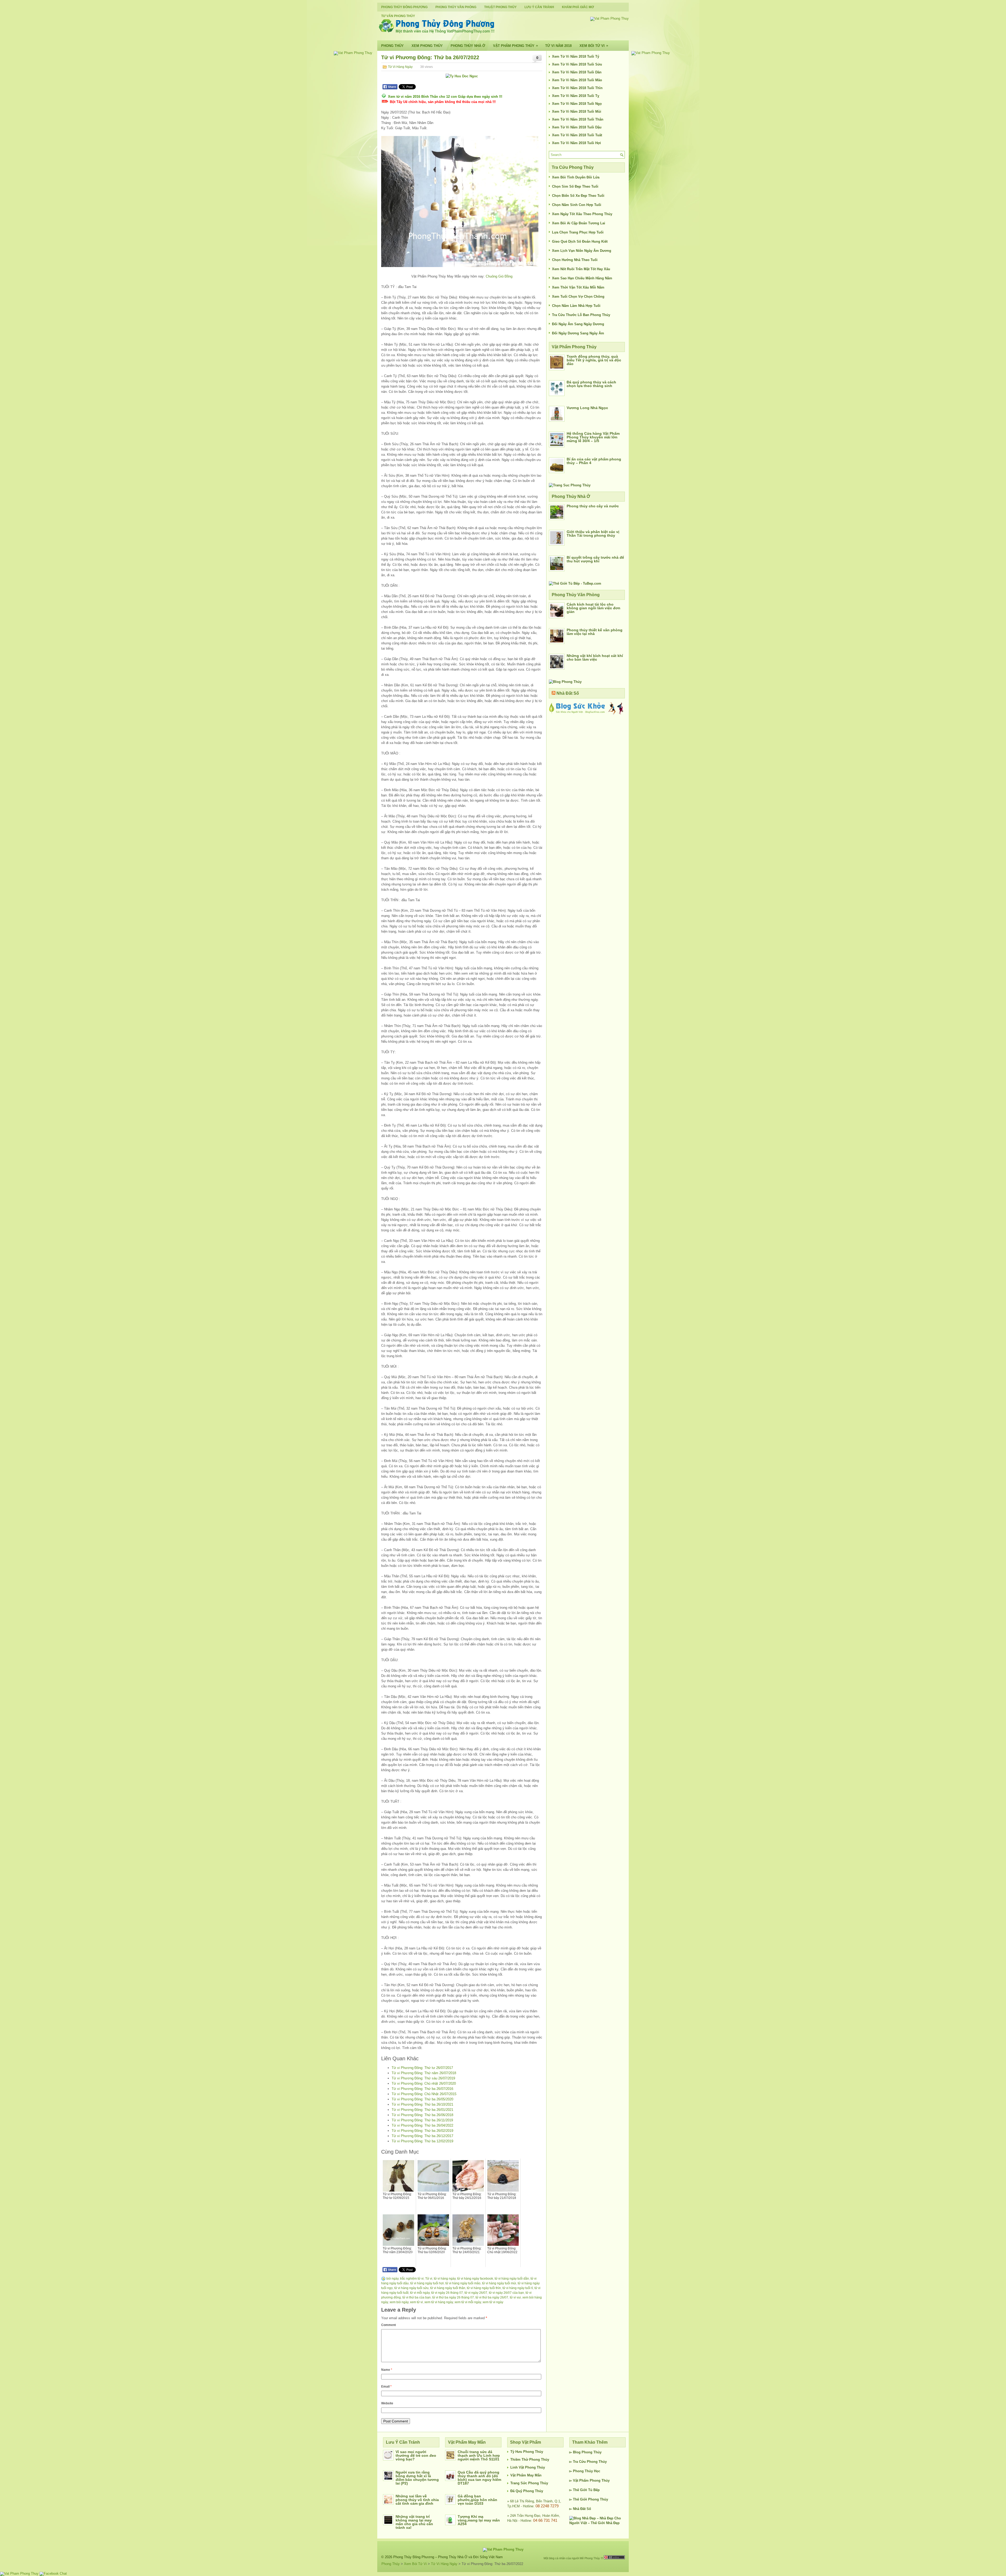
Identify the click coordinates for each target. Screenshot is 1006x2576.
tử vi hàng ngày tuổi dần (512, 2279)
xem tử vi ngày (493, 2302)
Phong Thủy (392, 46)
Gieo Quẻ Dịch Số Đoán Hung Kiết (580, 241)
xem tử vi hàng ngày (439, 2302)
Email (386, 2387)
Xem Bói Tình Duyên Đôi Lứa (576, 177)
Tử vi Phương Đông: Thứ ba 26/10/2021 (422, 2104)
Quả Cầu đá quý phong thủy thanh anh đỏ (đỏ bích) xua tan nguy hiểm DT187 (479, 2478)
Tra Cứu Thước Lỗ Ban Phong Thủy (581, 315)
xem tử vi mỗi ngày (468, 2302)
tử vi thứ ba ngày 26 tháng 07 (453, 2297)
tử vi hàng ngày (445, 2279)
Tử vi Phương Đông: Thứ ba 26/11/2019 (422, 2120)
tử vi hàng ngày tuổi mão (463, 2283)
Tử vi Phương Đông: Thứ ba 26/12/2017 (422, 2136)
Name (387, 2370)
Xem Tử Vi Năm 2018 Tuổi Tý (576, 56)
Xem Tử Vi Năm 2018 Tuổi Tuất (577, 135)
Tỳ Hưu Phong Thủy (527, 2452)
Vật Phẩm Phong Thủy (515, 46)
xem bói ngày (399, 2302)
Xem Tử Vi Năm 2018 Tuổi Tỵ (576, 96)
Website (387, 2403)
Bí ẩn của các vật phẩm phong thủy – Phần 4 (594, 461)
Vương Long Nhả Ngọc (587, 408)
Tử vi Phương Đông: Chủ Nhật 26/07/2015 (424, 2094)
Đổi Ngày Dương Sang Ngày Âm (578, 333)
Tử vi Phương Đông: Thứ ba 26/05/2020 (422, 2099)
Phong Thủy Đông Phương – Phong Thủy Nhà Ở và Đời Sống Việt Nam (448, 2557)
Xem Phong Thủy (427, 46)
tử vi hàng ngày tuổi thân (448, 2288)
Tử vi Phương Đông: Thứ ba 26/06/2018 (422, 2115)
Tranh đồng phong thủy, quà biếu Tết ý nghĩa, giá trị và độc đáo (594, 360)
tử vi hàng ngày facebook (475, 2279)
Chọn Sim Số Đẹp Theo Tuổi (575, 186)
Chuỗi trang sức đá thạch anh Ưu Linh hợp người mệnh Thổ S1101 (479, 2455)
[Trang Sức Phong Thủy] (570, 485)
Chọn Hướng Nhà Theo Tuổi (575, 260)
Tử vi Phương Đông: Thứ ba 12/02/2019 (422, 2141)
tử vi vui (515, 2297)
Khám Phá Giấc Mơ (578, 7)
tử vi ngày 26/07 (476, 2293)
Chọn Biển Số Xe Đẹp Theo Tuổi (578, 196)
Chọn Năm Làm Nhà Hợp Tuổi (576, 306)
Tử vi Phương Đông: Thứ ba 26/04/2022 (422, 2125)
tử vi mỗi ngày (420, 2293)
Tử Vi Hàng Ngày (400, 67)
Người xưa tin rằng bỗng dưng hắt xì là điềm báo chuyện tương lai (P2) (417, 2478)
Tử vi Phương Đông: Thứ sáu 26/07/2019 (423, 2078)
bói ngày (392, 2279)
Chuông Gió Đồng (499, 276)
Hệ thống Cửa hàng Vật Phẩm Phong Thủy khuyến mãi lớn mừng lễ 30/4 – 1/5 (593, 437)
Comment (389, 2325)
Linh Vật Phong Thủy (528, 2467)
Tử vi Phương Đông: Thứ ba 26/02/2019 (422, 2131)
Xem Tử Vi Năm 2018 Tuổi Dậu (577, 127)
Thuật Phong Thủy (500, 7)
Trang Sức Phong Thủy (529, 2483)
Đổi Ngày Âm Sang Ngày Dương (578, 324)
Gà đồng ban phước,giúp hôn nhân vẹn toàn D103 (477, 2500)
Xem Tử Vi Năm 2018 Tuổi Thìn (577, 88)
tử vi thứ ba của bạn (417, 2297)
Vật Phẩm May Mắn (526, 2475)
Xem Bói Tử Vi (594, 46)
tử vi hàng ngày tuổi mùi (499, 2283)
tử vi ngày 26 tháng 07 (447, 2293)
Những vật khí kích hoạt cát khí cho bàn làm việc (595, 657)
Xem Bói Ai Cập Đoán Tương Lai (579, 223)
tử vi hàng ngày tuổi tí (518, 2288)
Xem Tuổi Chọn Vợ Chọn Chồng (578, 297)
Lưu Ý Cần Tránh (539, 7)
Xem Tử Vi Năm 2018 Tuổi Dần (577, 72)
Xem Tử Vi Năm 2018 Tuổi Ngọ (577, 104)
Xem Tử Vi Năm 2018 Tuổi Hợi (576, 143)
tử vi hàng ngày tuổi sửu (411, 2288)
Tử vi (429, 2279)
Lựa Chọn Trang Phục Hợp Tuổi (578, 232)
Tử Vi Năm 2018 (558, 46)
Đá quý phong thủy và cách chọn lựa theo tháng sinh (591, 384)
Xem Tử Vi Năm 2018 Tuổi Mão (577, 80)
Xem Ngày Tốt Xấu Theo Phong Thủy (582, 214)
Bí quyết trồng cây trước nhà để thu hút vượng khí (595, 559)
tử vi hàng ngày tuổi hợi (427, 2283)
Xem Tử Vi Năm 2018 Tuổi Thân (578, 119)
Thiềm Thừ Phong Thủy (530, 2460)
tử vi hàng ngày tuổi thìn (484, 2288)
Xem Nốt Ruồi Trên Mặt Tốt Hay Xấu (581, 269)
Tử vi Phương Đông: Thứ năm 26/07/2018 (424, 2073)
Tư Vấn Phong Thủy (398, 16)
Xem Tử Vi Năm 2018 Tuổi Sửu (577, 64)
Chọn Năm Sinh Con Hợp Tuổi (577, 205)
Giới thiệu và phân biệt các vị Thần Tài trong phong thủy (593, 534)
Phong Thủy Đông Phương (404, 7)
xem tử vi (416, 2302)
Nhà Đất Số (568, 693)
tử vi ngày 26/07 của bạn (506, 2293)
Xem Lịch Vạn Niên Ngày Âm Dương (582, 251)
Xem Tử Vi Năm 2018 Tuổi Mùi (577, 112)
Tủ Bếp (594, 2490)
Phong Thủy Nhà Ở (468, 46)
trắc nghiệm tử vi (412, 2279)
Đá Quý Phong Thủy (527, 2491)
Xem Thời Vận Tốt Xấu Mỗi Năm (578, 287)
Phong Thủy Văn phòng (456, 7)
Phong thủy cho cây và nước (593, 506)
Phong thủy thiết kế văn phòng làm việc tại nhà (595, 632)
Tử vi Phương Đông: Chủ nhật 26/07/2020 (424, 2083)
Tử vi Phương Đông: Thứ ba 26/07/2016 (422, 2089)
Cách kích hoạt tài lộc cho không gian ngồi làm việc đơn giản (594, 608)
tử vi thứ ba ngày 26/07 (492, 2297)
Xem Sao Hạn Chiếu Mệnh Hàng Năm (582, 278)
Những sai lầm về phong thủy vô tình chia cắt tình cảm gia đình (417, 2500)
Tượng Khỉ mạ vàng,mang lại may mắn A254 (479, 2520)
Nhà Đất (579, 2509)
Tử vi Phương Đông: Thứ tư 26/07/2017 (422, 2068)
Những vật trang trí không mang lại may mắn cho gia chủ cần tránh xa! (414, 2522)
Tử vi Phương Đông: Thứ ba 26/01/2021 (422, 2110)
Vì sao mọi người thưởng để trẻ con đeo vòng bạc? (416, 2455)
